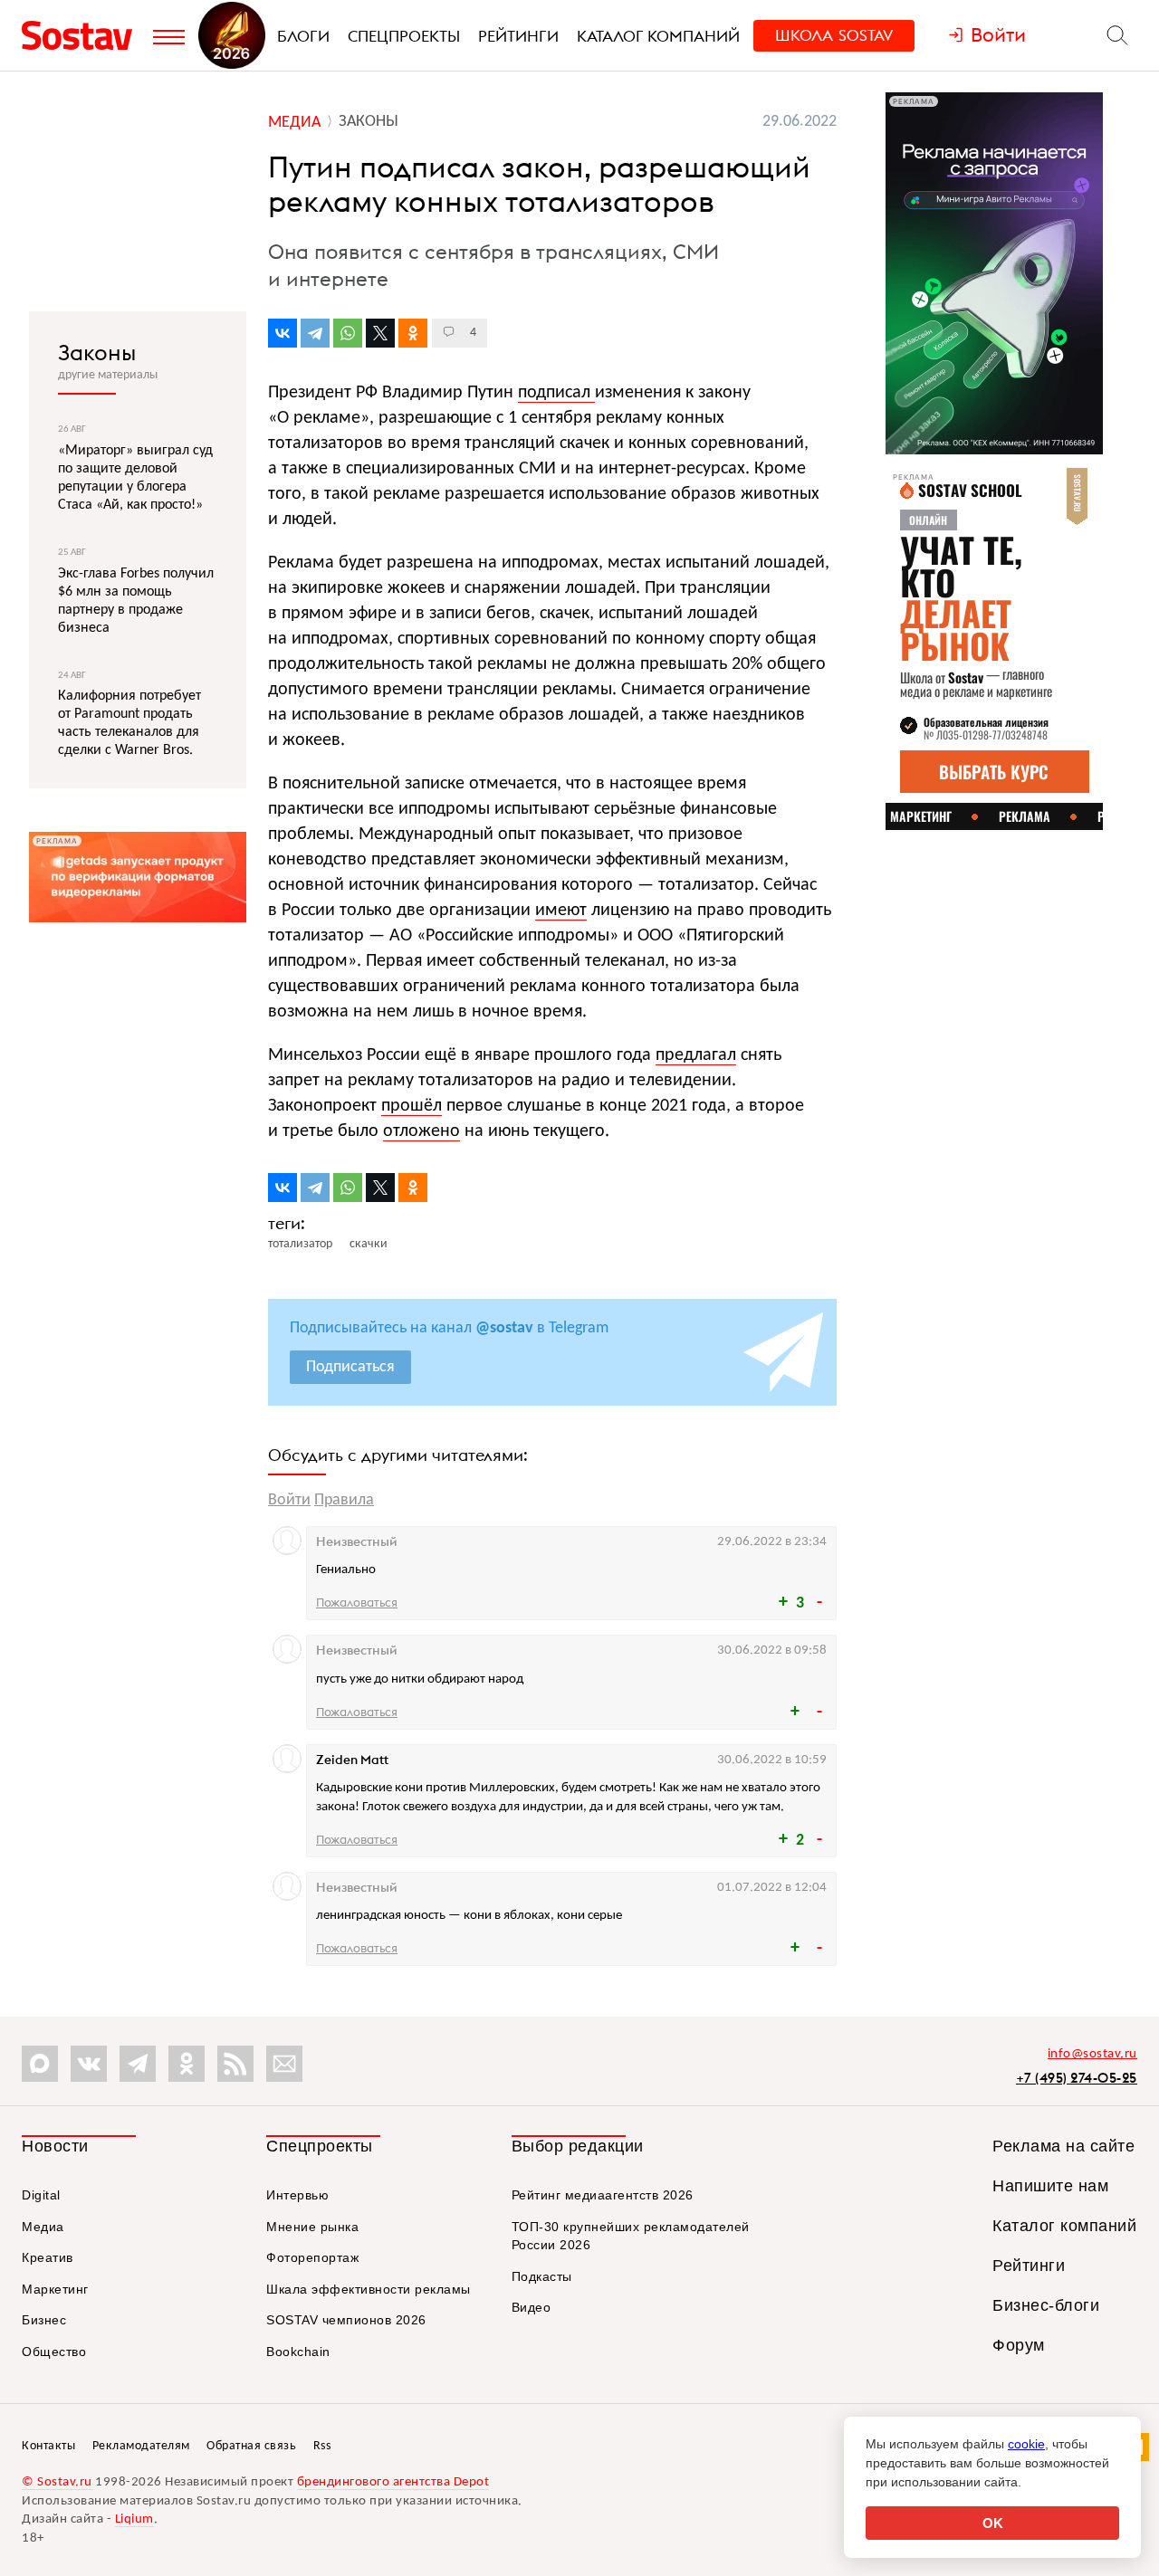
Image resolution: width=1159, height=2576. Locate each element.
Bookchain (298, 2352)
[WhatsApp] (348, 333)
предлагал (696, 1055)
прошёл (412, 1106)
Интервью (297, 2195)
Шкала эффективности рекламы (369, 2289)
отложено (421, 1131)
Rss (322, 2446)
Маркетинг (55, 2289)
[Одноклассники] (413, 333)
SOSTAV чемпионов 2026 (346, 2320)
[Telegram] (315, 333)
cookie (1026, 2444)
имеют (561, 911)
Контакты (48, 2446)
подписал (556, 393)
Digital (41, 2195)
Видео (532, 2307)
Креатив (48, 2257)
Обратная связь (251, 2446)
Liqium (134, 2519)
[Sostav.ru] (83, 35)
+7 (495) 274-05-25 (1077, 2078)
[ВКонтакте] (283, 333)
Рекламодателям (141, 2446)
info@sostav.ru (1092, 2054)
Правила (344, 1500)
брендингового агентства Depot (393, 2482)
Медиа (43, 2227)
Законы (97, 352)
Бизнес (44, 2320)
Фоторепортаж (312, 2257)
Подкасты (542, 2276)
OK (993, 2523)
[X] (380, 333)
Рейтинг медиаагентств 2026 (603, 2195)
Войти (289, 1500)
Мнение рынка (312, 2227)
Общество (54, 2352)
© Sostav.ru (57, 2482)
